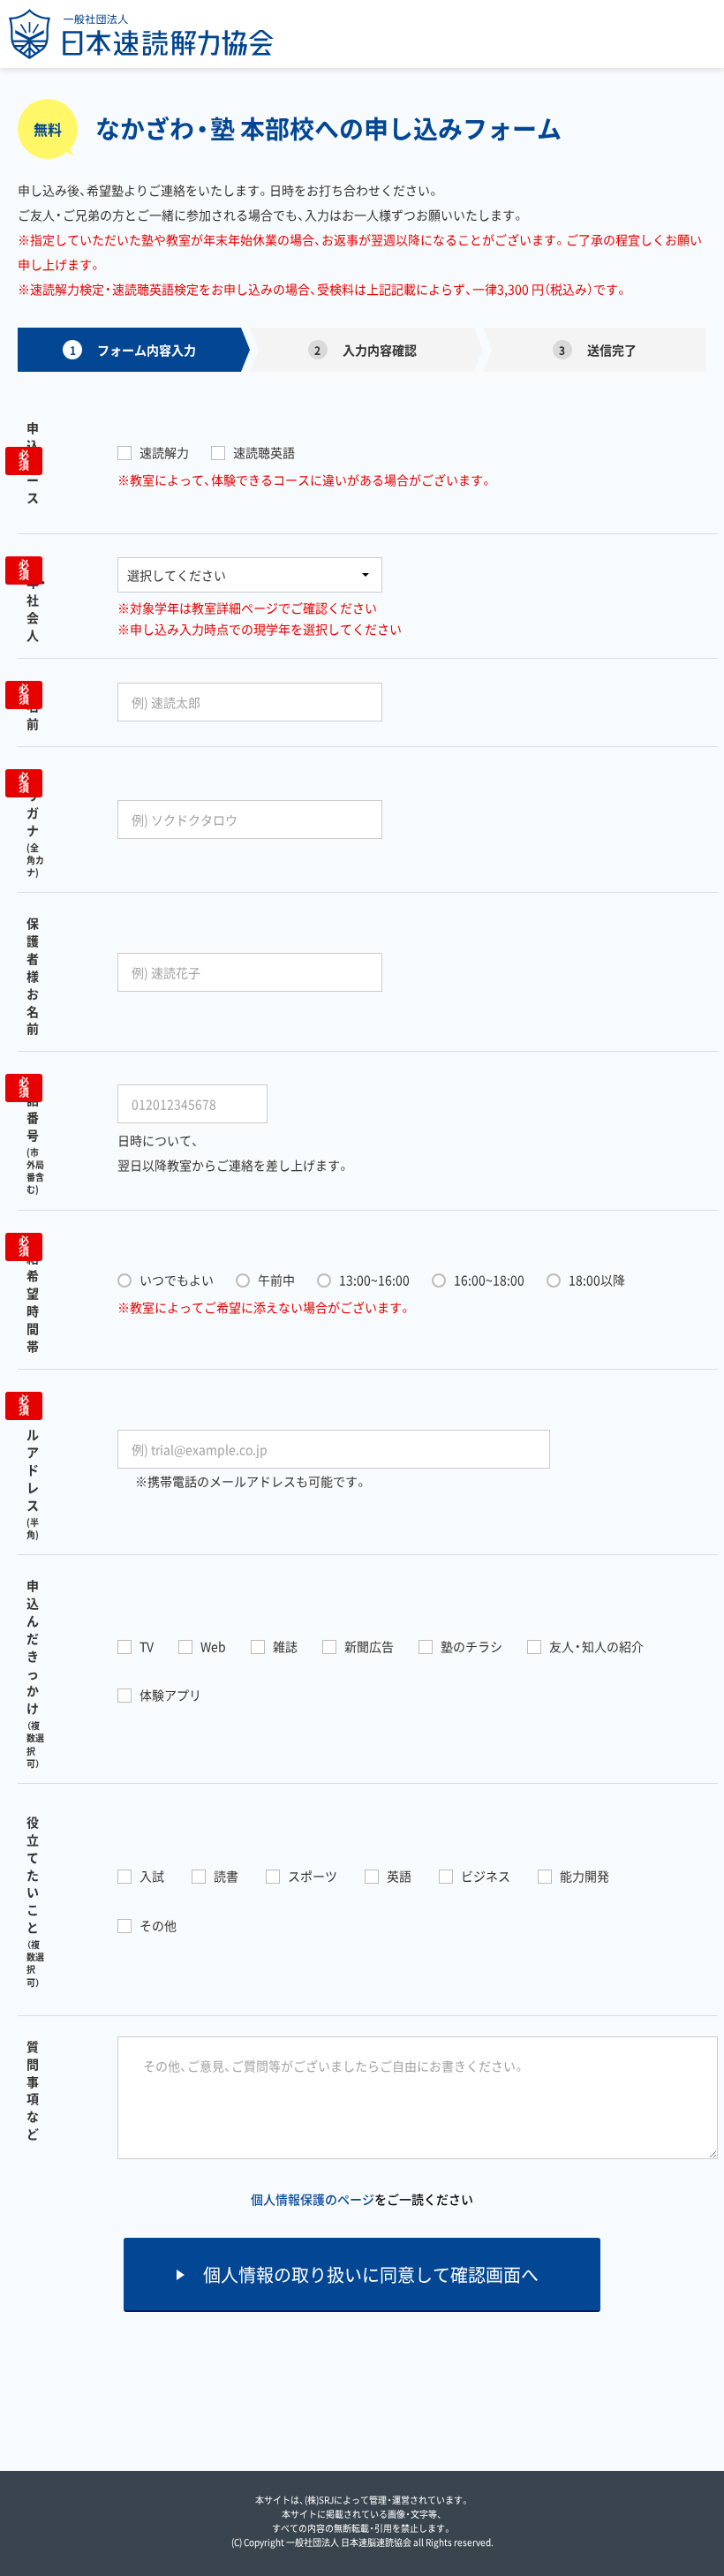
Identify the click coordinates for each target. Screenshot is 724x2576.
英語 (399, 1876)
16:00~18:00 (489, 1280)
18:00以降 (597, 1280)
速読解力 (164, 452)
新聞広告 (369, 1646)
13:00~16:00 (374, 1280)
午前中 (276, 1280)
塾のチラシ (471, 1646)
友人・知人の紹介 (596, 1646)
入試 (152, 1876)
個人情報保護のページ (313, 2199)
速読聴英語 (264, 452)
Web (213, 1646)
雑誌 (285, 1646)
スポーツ (313, 1876)
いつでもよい (177, 1280)
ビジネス (486, 1876)
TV (147, 1646)
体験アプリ (170, 1695)
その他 (158, 1925)
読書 (226, 1876)
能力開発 (584, 1876)
